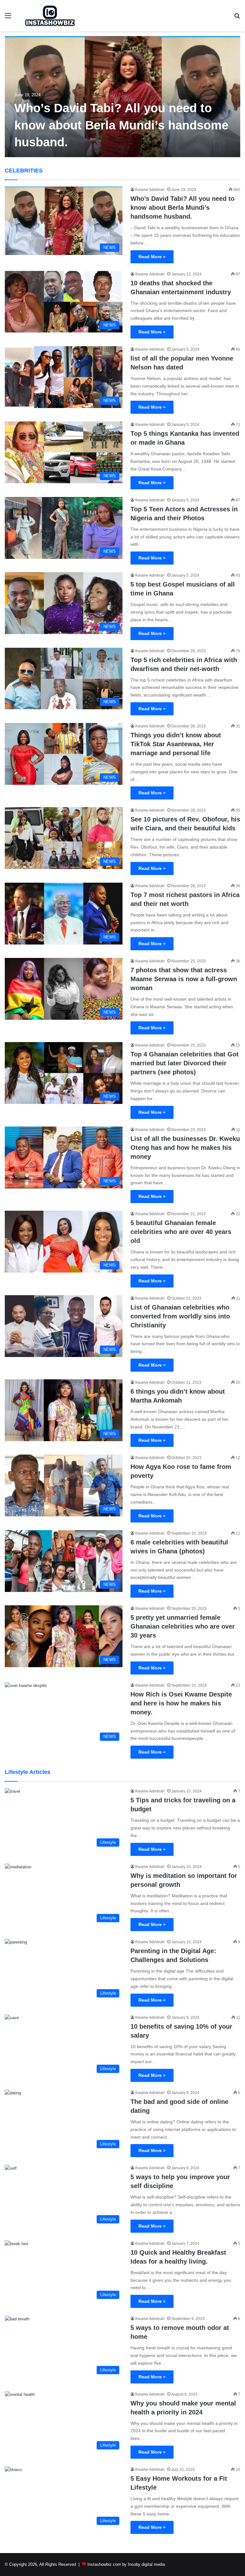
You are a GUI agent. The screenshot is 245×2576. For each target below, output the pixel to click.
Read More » (152, 257)
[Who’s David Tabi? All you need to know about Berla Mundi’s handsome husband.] (122, 97)
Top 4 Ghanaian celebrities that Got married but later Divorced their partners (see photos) (185, 1063)
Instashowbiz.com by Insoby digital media (126, 2564)
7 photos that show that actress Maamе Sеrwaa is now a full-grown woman (184, 979)
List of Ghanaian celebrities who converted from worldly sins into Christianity (180, 1316)
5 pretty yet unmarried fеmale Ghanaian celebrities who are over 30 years (183, 1626)
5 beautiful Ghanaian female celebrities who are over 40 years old (181, 1232)
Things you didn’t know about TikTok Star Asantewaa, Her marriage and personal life (176, 744)
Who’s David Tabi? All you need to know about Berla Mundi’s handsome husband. (121, 125)
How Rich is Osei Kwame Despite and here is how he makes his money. (181, 1703)
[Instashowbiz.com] (50, 16)
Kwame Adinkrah (150, 190)
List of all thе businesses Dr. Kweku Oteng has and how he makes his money (185, 1148)
